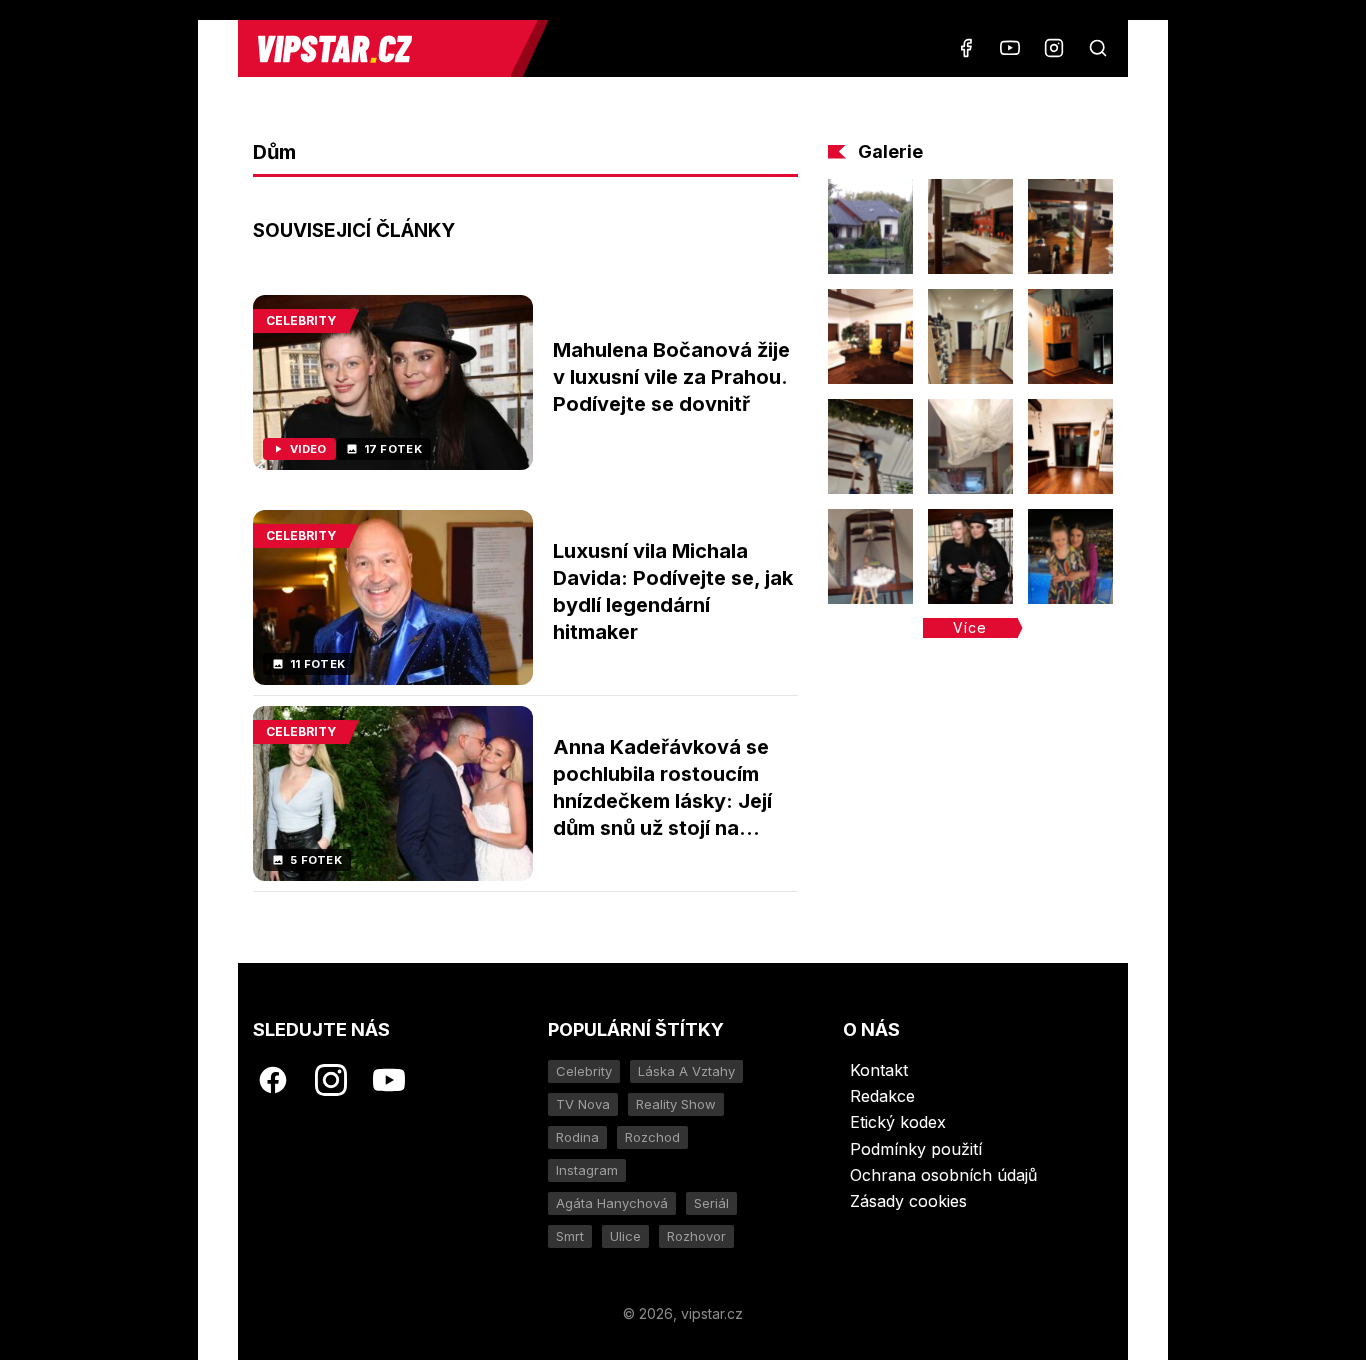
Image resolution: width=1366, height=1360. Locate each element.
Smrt (570, 1236)
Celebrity (584, 1071)
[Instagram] (1054, 48)
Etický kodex (898, 1122)
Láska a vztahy (686, 1071)
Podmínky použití (916, 1149)
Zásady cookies (908, 1201)
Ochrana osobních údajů (943, 1175)
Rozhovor (696, 1236)
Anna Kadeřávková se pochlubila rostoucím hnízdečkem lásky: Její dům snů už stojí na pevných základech (662, 801)
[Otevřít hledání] (1098, 48)
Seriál (711, 1203)
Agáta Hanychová (612, 1203)
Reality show (676, 1104)
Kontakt (879, 1070)
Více (970, 627)
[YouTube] (1010, 48)
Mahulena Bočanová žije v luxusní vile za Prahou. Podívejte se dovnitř (671, 377)
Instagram (587, 1170)
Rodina (577, 1137)
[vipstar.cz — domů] (382, 48)
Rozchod (652, 1137)
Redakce (882, 1096)
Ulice (625, 1236)
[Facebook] (966, 48)
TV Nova (583, 1104)
